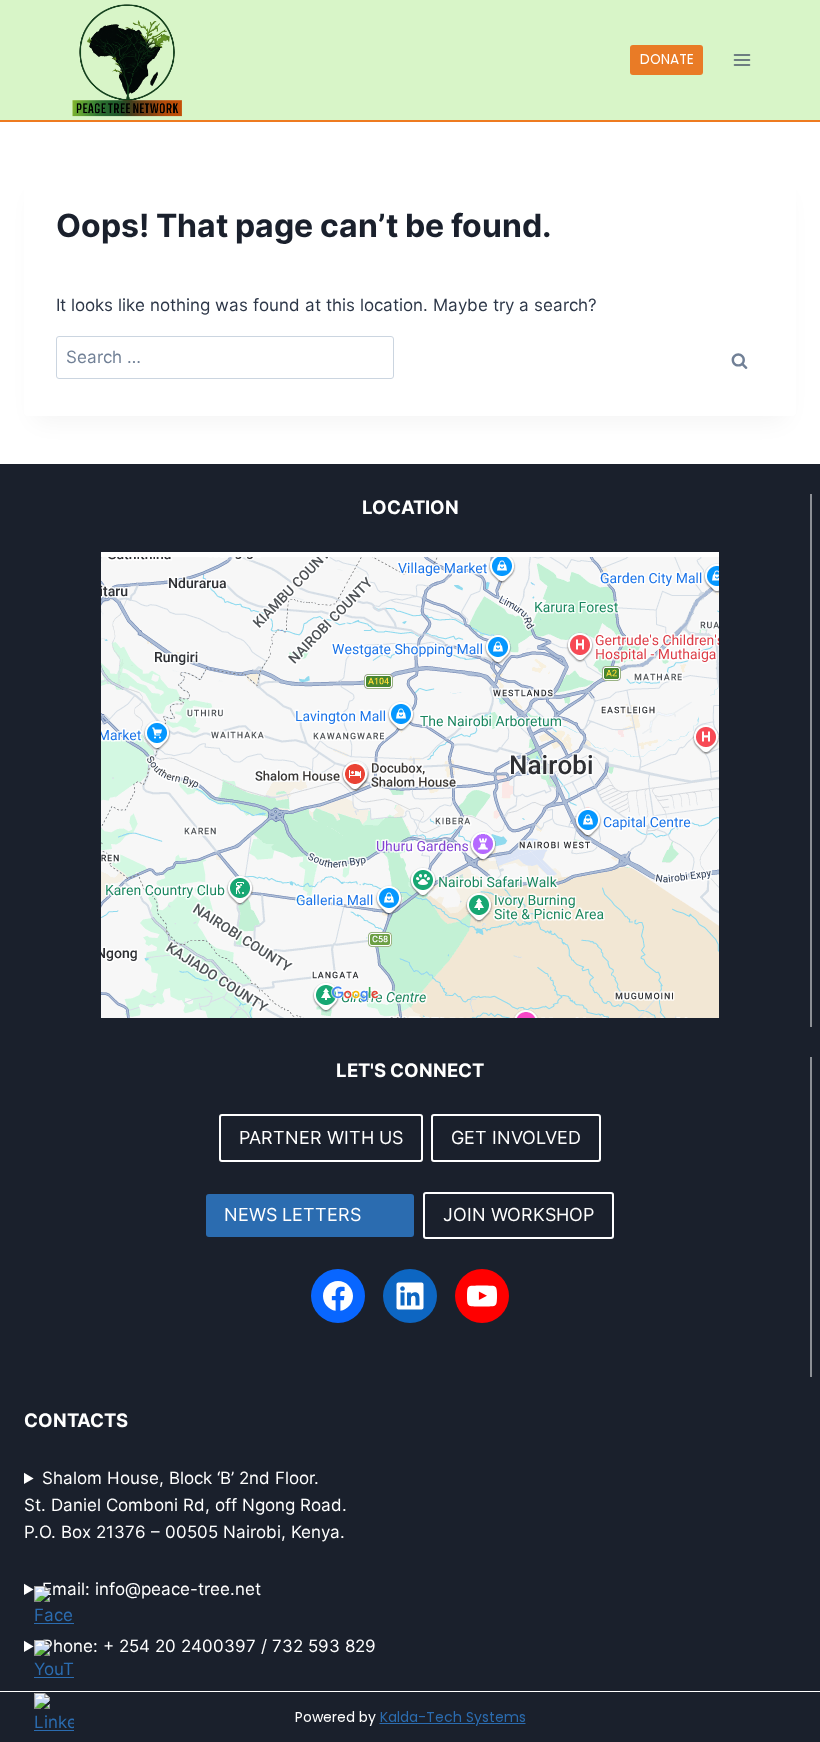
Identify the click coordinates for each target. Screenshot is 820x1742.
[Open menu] (741, 59)
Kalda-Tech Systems (453, 1717)
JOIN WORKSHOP (518, 1214)
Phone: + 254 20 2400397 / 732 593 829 (209, 1646)
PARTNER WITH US (321, 1137)
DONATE (667, 59)
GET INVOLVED (516, 1137)
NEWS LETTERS (310, 1214)
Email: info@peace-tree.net (151, 1589)
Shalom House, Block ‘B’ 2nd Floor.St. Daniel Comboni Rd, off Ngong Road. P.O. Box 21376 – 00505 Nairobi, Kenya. (185, 1505)
